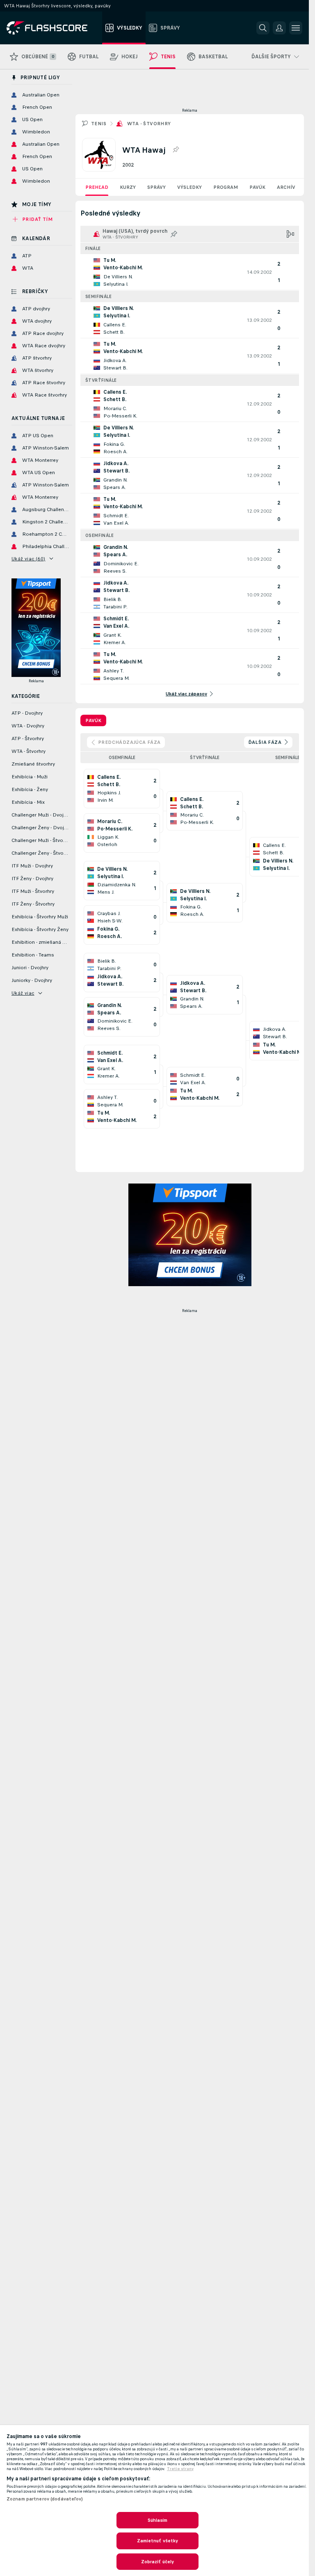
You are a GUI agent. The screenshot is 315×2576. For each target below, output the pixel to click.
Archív (286, 187)
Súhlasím (158, 2520)
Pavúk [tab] (93, 720)
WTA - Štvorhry (149, 124)
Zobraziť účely (158, 2562)
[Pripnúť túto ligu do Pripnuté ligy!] (176, 150)
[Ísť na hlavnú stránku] (53, 28)
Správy (156, 187)
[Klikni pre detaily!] (190, 272)
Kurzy (128, 187)
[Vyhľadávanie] (263, 28)
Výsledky (189, 187)
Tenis (99, 124)
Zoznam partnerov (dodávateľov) (45, 2499)
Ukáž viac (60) (29, 559)
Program (226, 187)
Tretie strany (180, 2469)
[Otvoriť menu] (296, 28)
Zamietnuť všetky (158, 2541)
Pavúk (257, 187)
